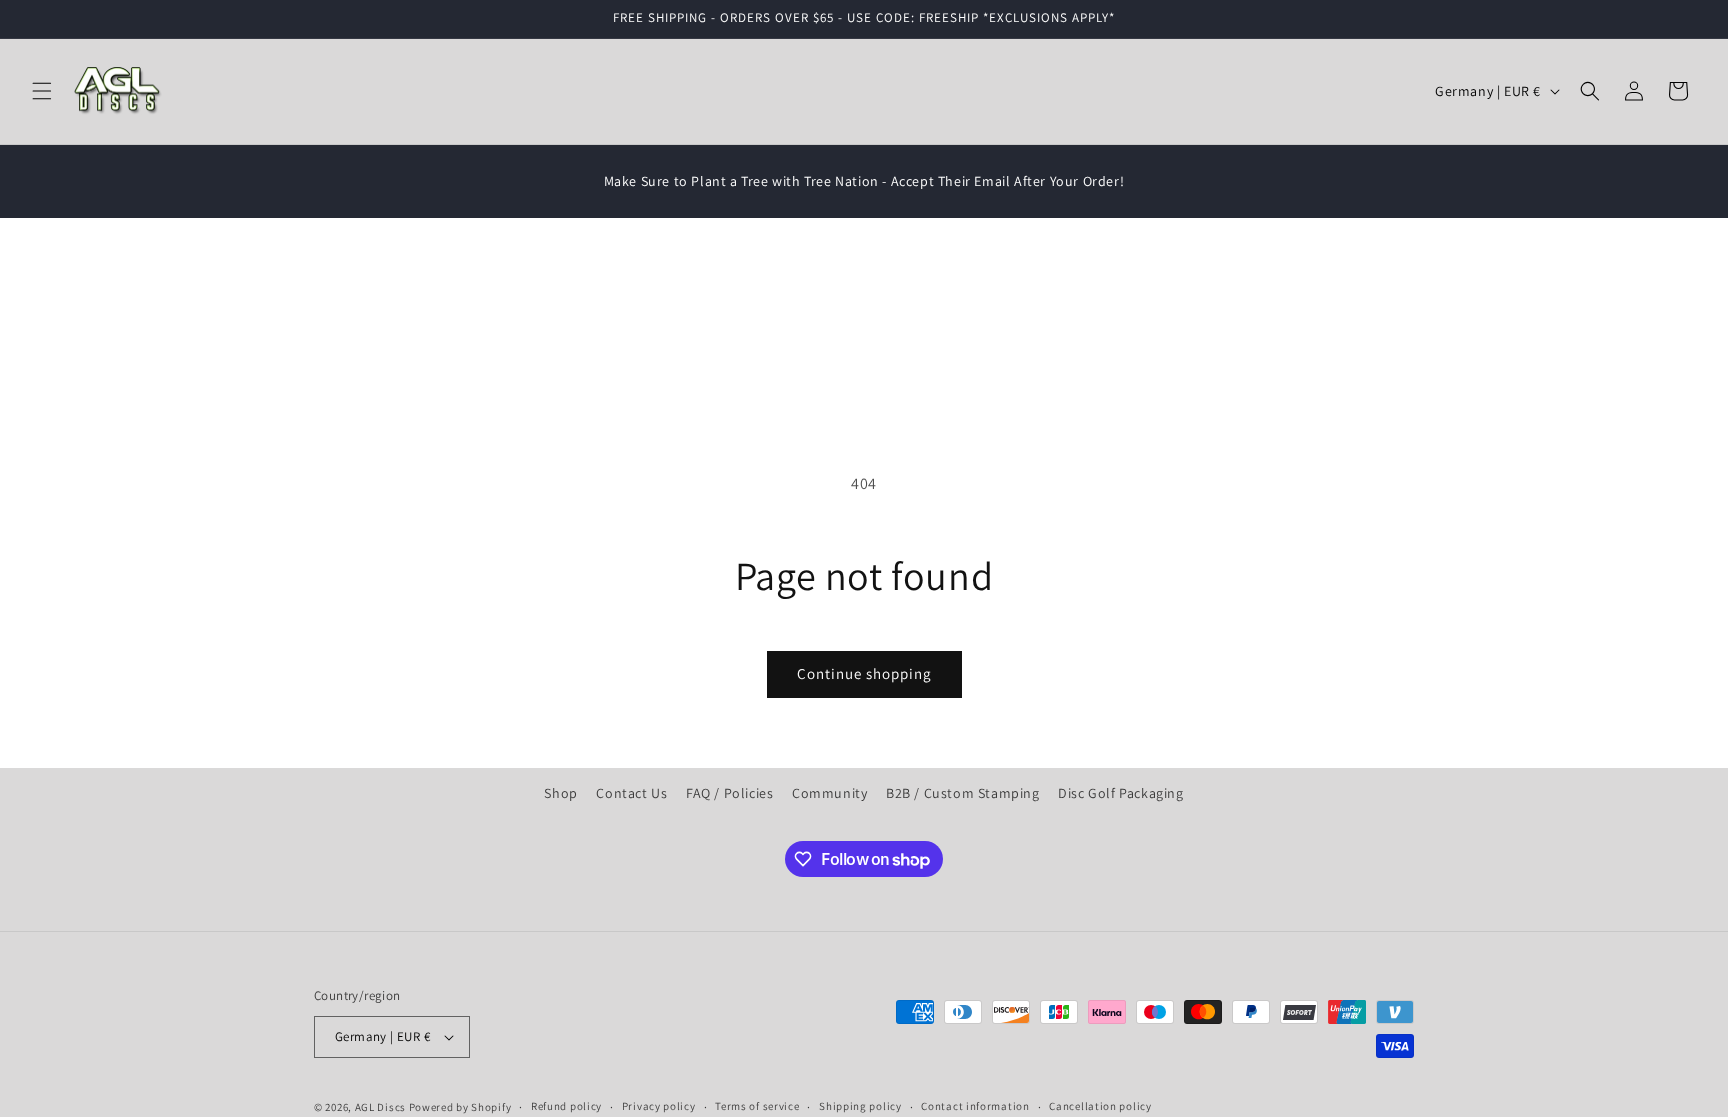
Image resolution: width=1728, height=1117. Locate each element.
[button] (42, 91)
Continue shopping (864, 673)
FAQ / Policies (729, 793)
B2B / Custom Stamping (963, 793)
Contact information (975, 1106)
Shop (560, 793)
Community (829, 793)
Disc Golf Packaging (1120, 793)
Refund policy (566, 1106)
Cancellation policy (1100, 1106)
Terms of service (757, 1106)
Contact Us (631, 793)
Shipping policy (860, 1106)
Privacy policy (659, 1106)
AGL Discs (380, 1107)
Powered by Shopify (460, 1107)
